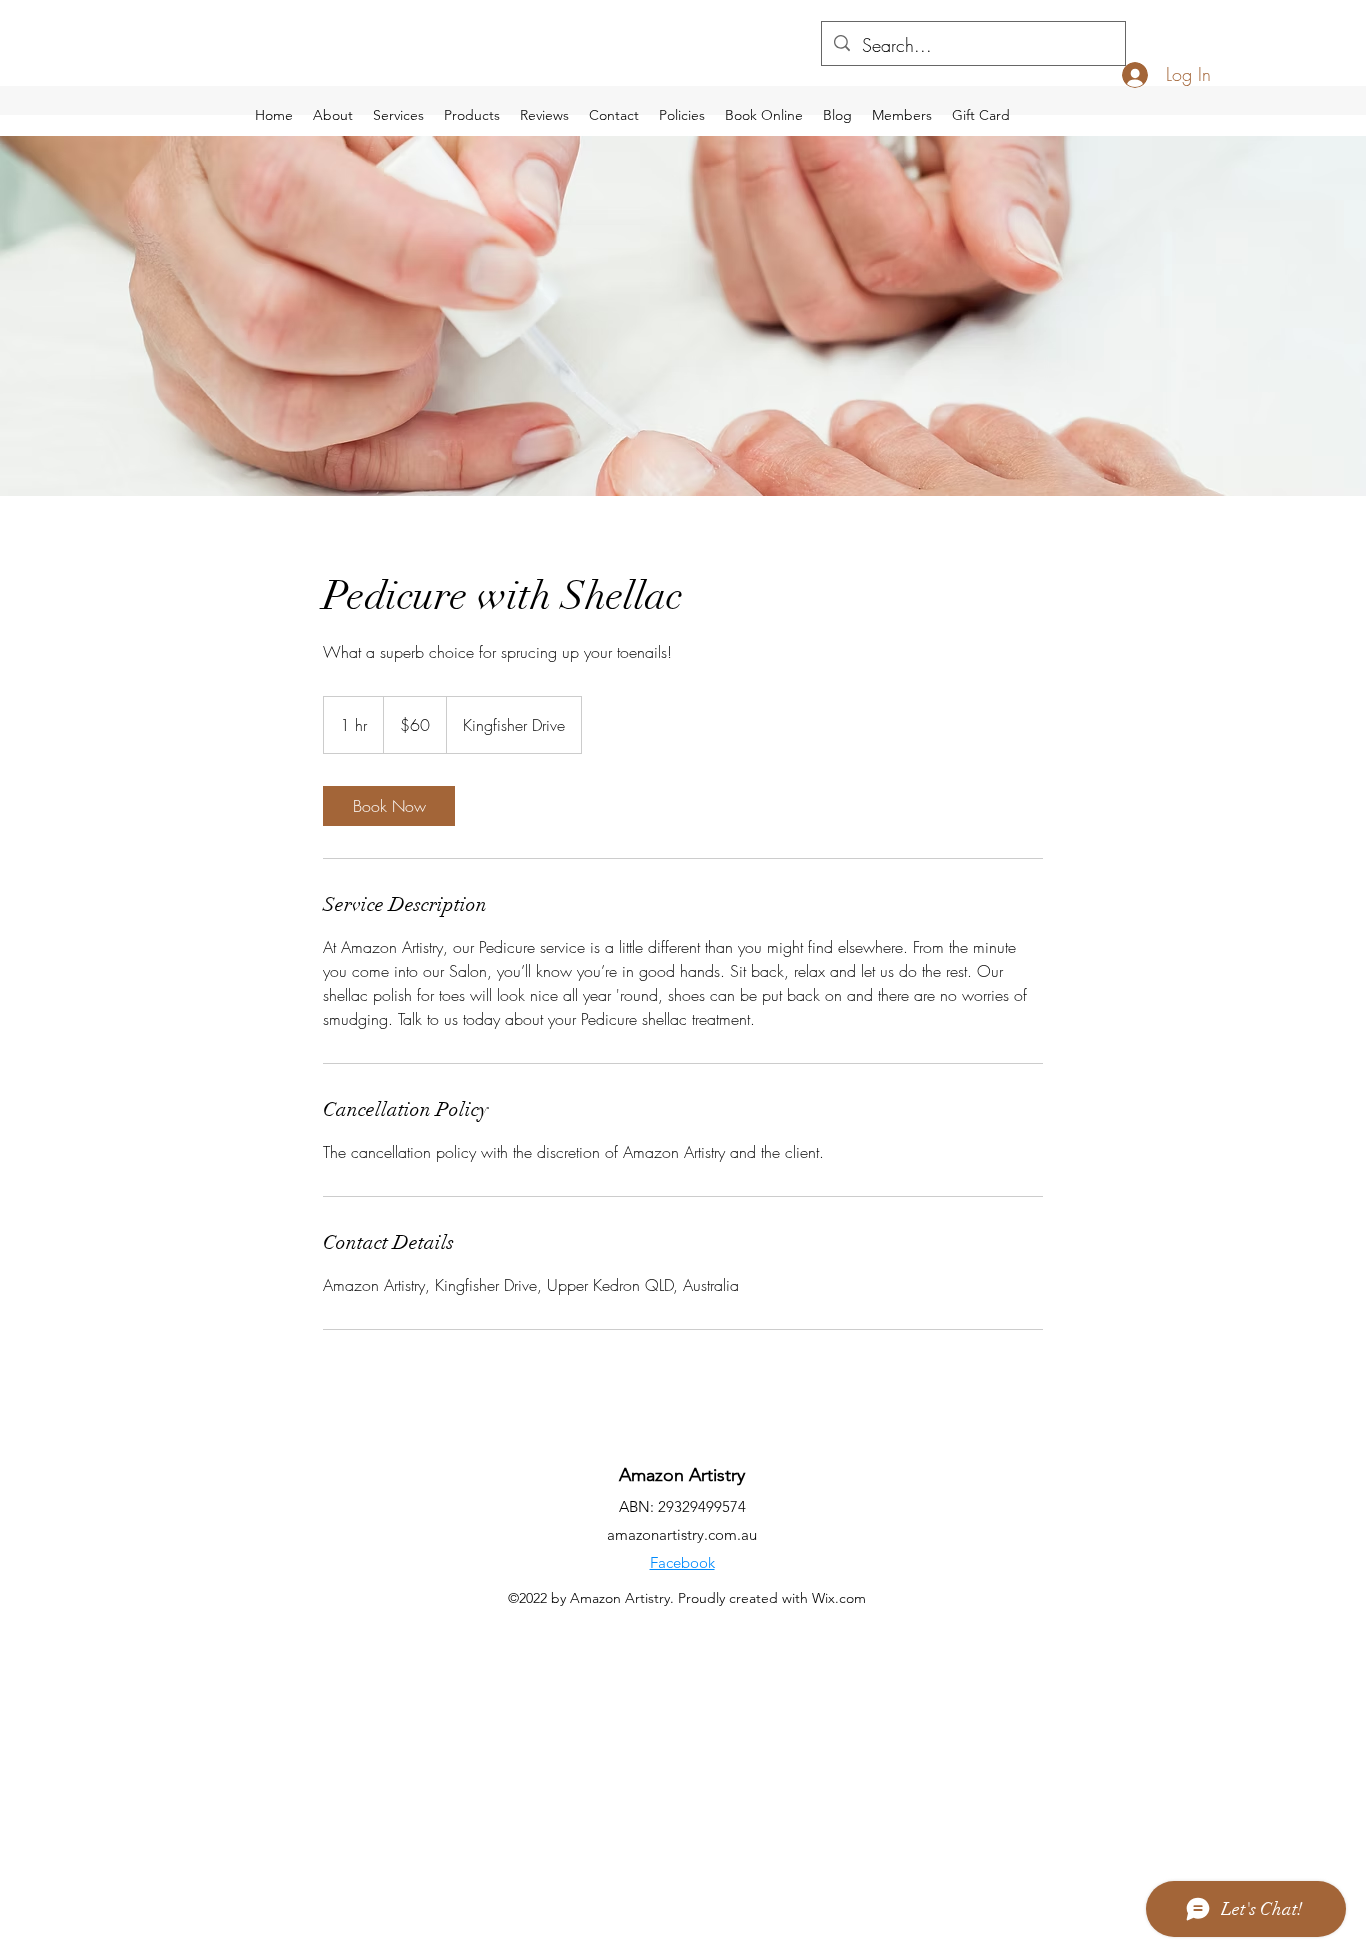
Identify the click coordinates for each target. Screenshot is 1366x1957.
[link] (389, 806)
